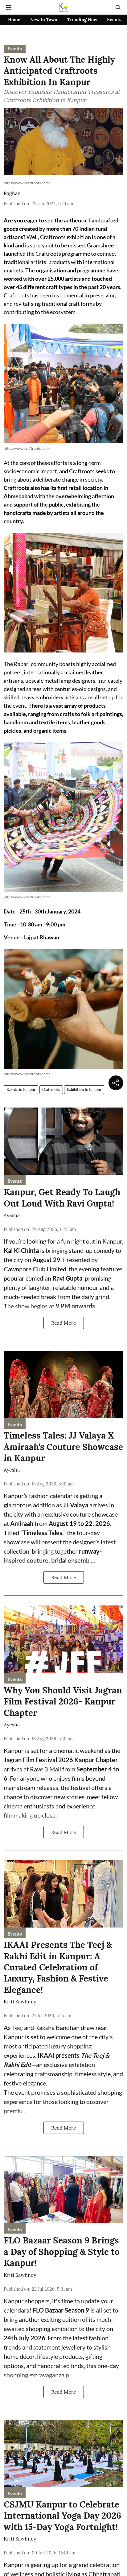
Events (114, 20)
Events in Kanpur (21, 1089)
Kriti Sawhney (20, 2002)
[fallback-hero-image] (63, 1141)
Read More (64, 1323)
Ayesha (12, 1215)
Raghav (12, 193)
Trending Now (82, 20)
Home (14, 20)
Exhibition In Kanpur (84, 1089)
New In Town (44, 20)
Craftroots (51, 1089)
